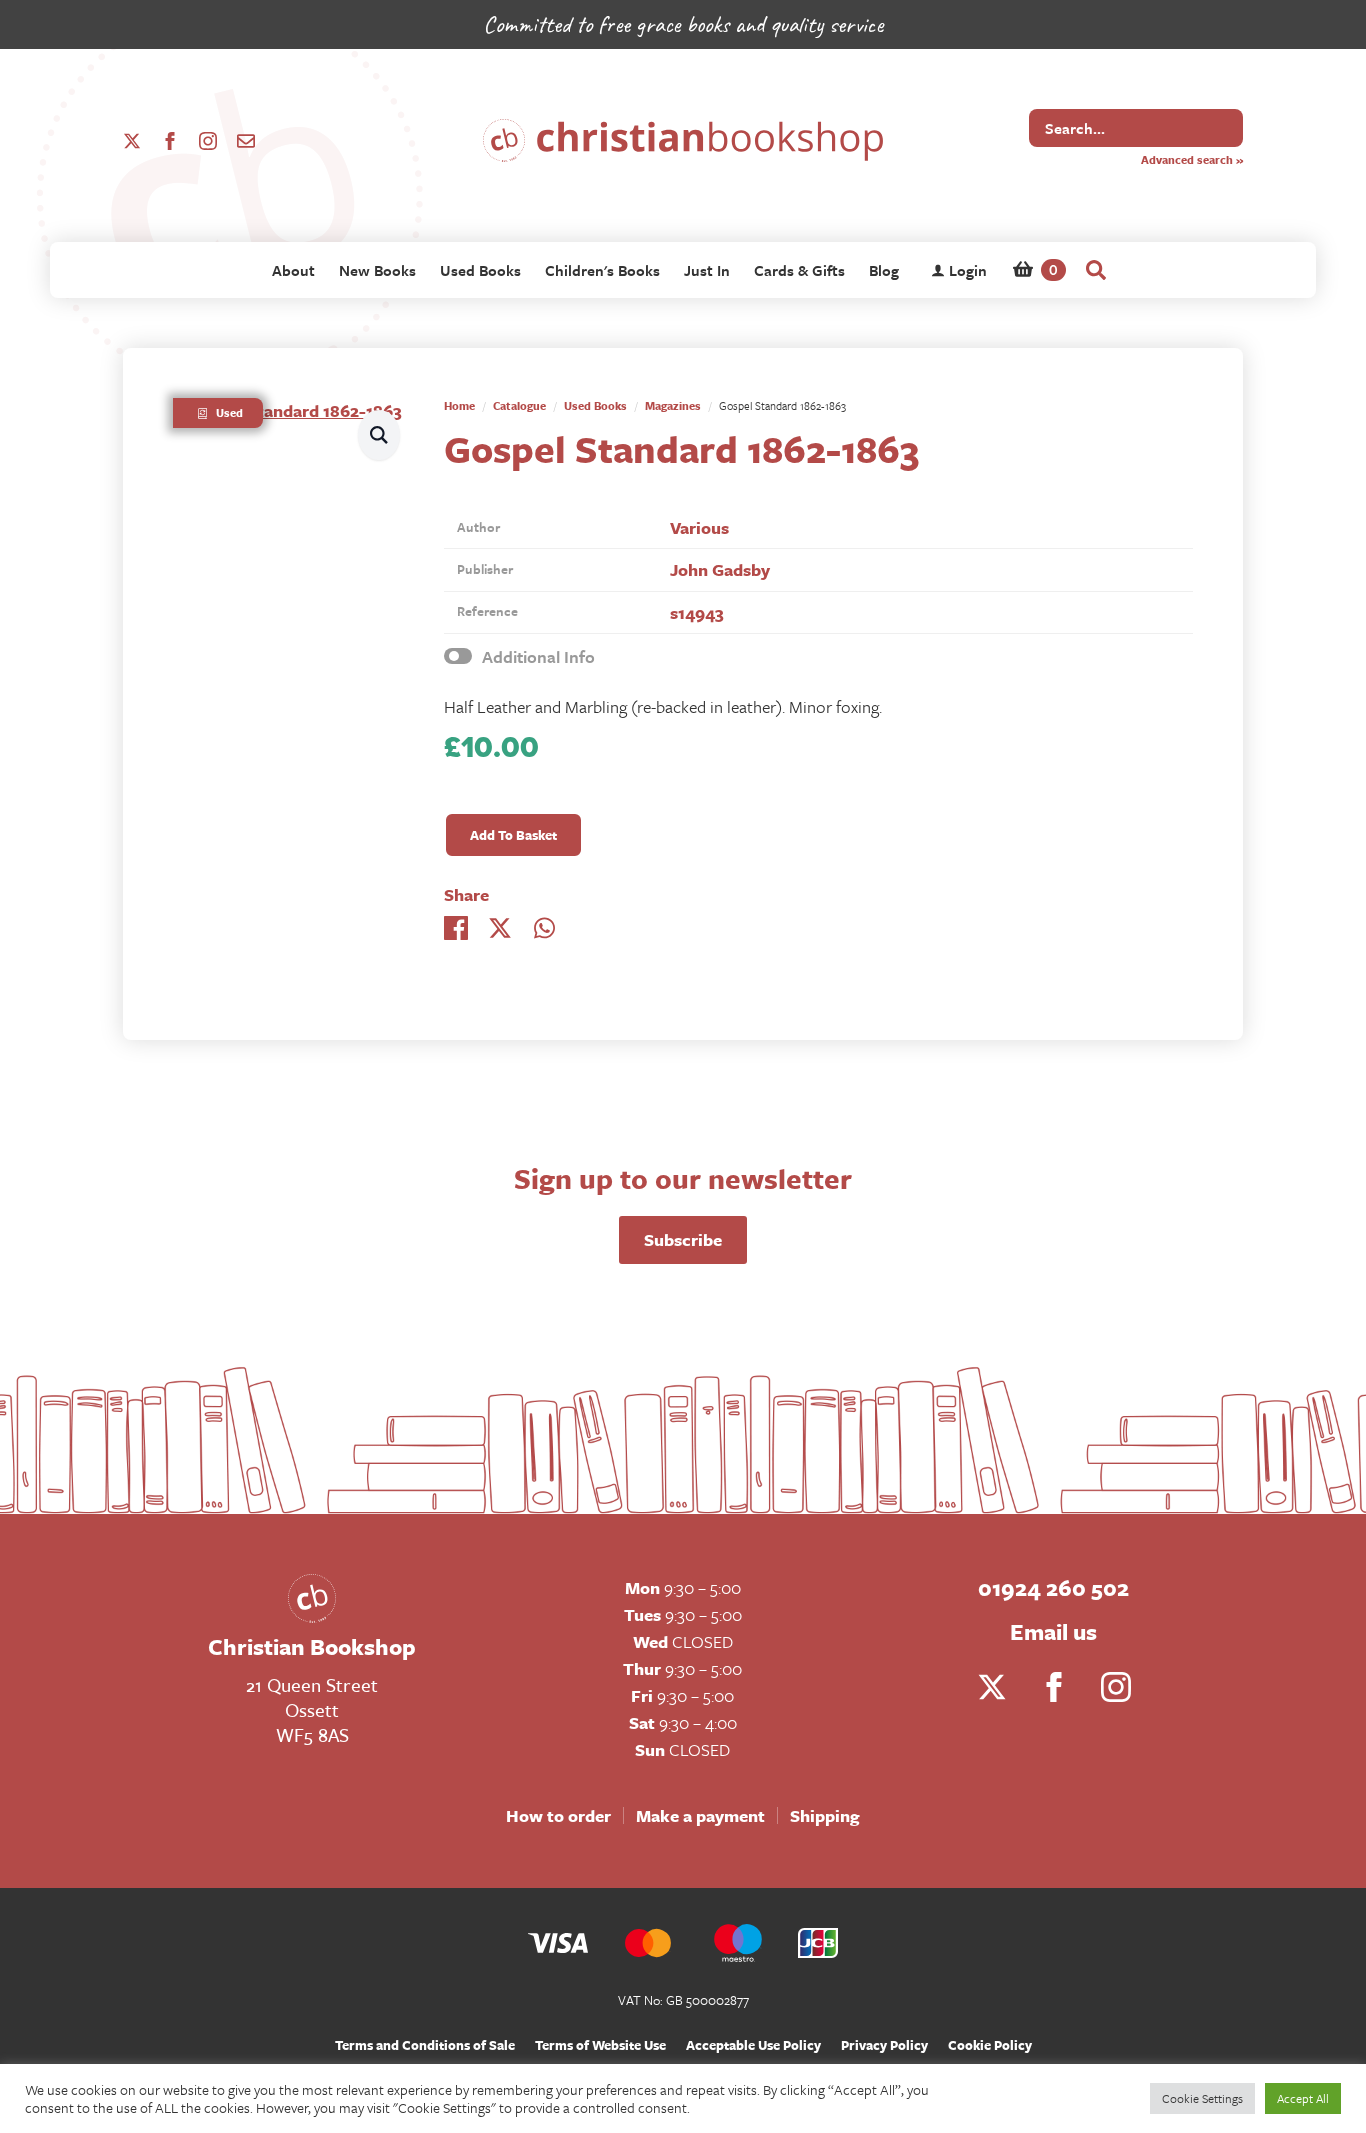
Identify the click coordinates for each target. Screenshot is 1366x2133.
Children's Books (602, 270)
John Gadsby (720, 569)
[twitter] (132, 141)
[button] (379, 434)
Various (699, 527)
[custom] (246, 141)
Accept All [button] (1303, 2098)
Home (459, 405)
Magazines (673, 405)
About (293, 270)
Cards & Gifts (799, 270)
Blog (884, 270)
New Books (377, 270)
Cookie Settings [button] (1202, 2098)
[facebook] (170, 141)
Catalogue (519, 405)
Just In (707, 270)
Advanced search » (1192, 159)
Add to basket (513, 835)
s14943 (697, 612)
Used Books (480, 270)
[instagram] (208, 141)
